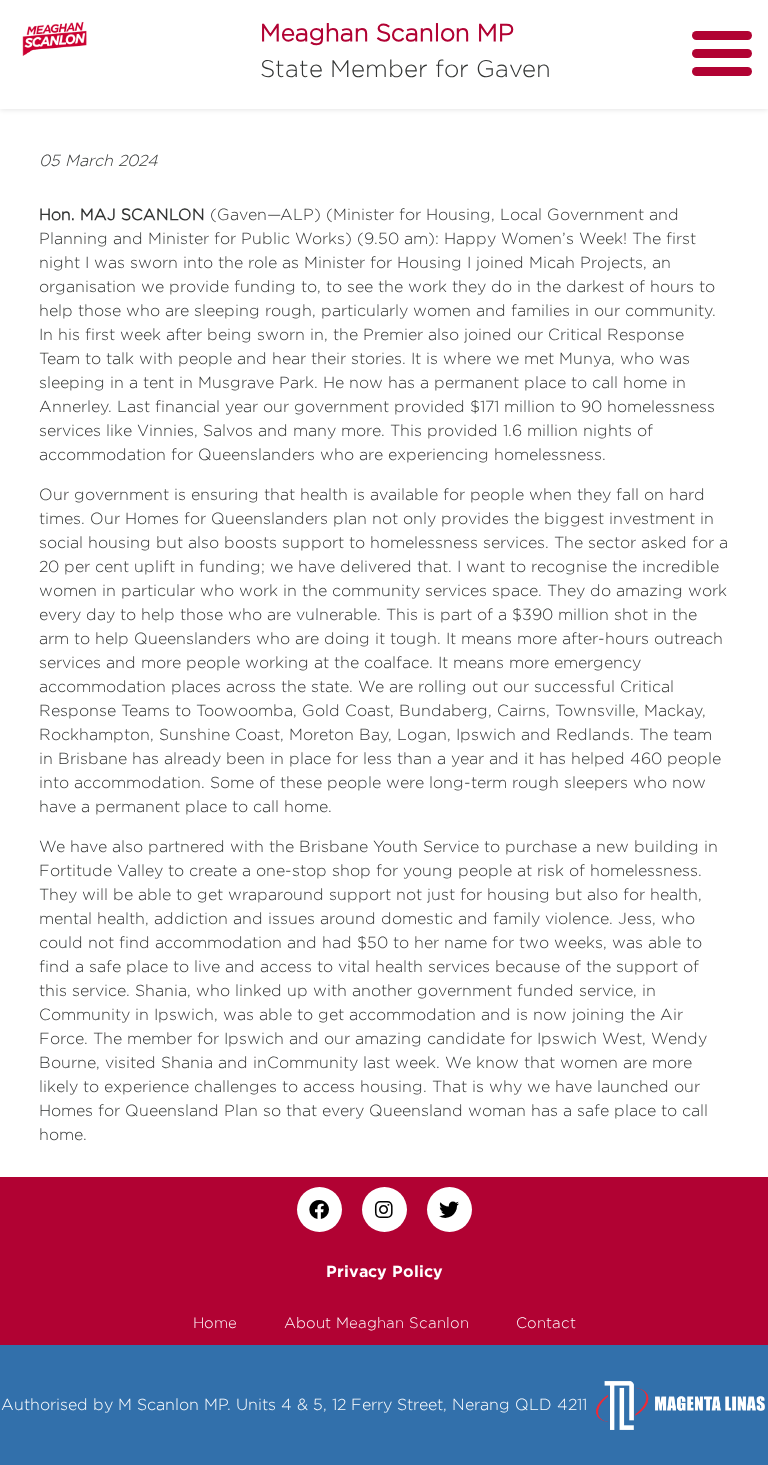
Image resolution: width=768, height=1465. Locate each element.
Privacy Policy (384, 1271)
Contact (546, 1322)
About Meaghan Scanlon (376, 1322)
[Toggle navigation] (722, 53)
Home (215, 1322)
